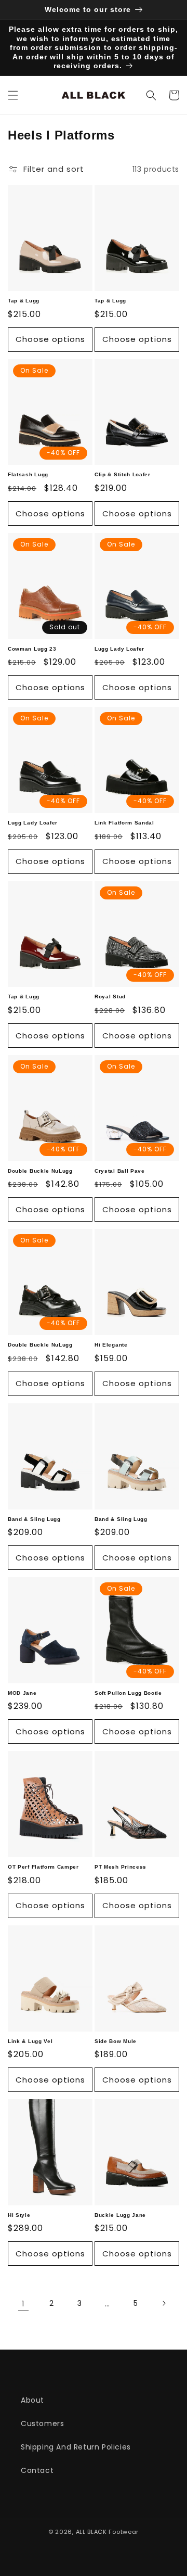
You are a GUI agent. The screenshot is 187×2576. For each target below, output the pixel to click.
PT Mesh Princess (121, 1867)
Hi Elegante (111, 1345)
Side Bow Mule (116, 2041)
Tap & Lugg (24, 301)
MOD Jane (22, 1693)
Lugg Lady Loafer (119, 649)
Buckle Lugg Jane (120, 2215)
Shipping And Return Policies (76, 2447)
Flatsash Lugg (28, 474)
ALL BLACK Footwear (108, 2532)
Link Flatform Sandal (124, 823)
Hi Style (19, 2215)
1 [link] (23, 2304)
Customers (42, 2423)
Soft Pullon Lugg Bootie (128, 1693)
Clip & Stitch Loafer (123, 474)
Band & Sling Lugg (34, 1519)
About (32, 2400)
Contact (37, 2470)
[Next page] (164, 2303)
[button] (13, 95)
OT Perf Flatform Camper (43, 1867)
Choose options (50, 339)
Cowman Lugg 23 (32, 649)
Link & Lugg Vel (30, 2041)
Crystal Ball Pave (120, 1171)
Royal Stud (110, 997)
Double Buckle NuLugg (40, 1171)
